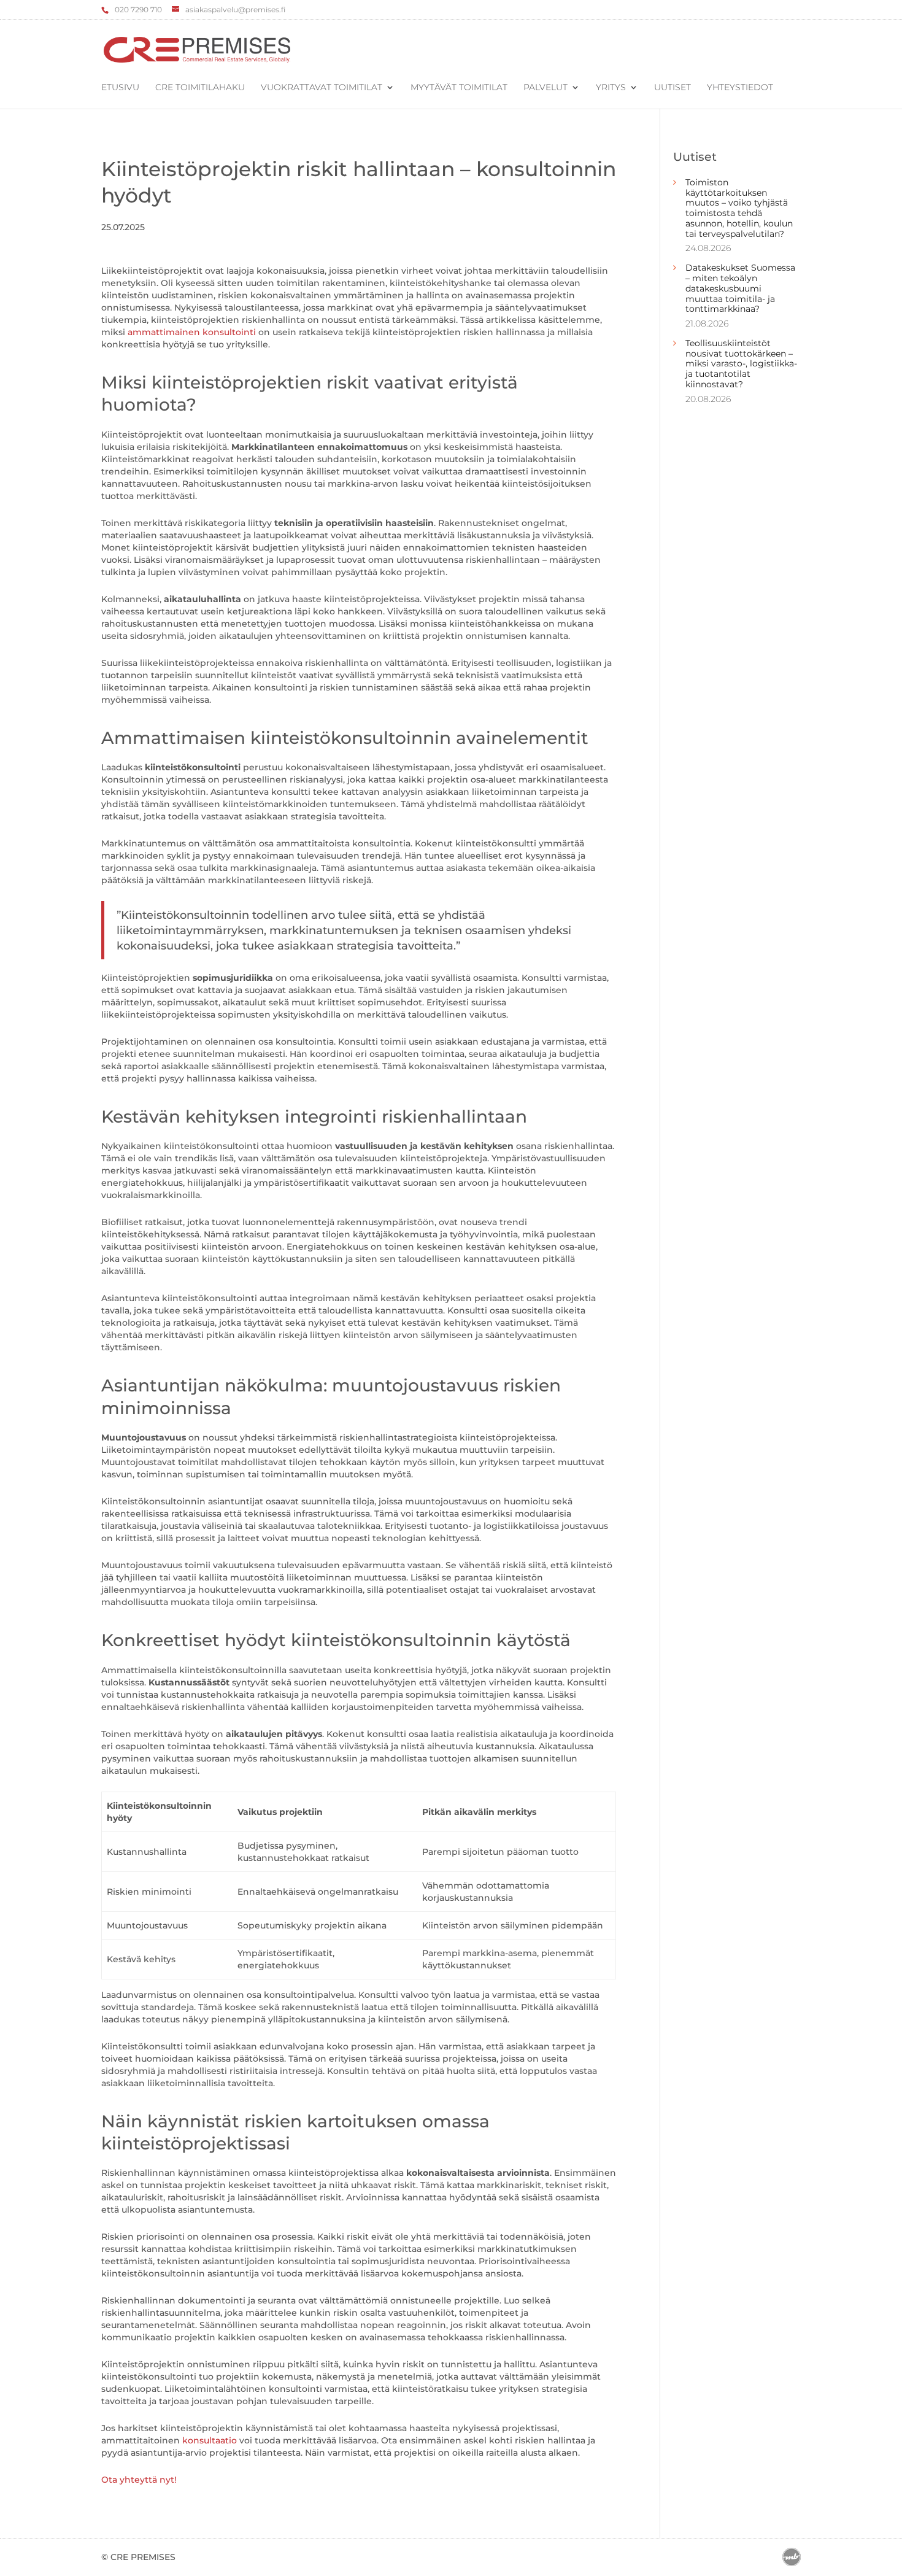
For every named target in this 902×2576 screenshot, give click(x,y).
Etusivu (120, 88)
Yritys (611, 88)
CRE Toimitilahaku (200, 88)
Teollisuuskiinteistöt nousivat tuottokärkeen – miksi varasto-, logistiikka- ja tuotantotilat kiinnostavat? (741, 364)
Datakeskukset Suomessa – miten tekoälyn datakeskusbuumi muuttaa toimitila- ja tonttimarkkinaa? (740, 288)
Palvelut (545, 88)
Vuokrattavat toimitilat (322, 88)
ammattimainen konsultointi (192, 332)
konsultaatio (210, 2440)
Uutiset (673, 88)
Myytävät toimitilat (459, 88)
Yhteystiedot (740, 88)
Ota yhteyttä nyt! (139, 2480)
